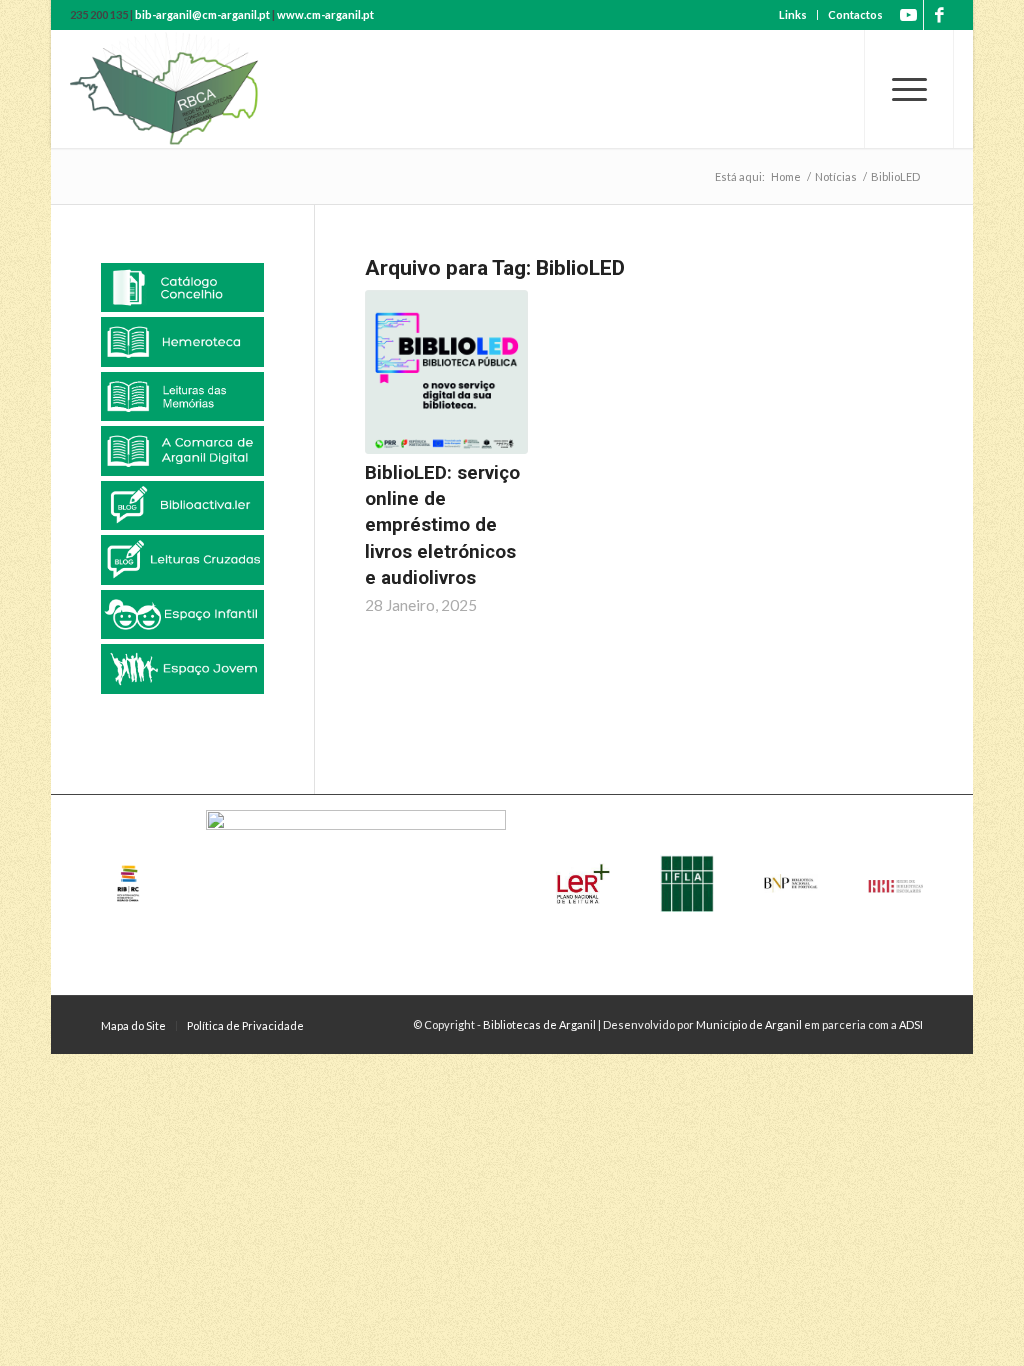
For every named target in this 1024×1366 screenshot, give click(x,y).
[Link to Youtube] (908, 15)
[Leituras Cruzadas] (182, 559)
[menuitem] (793, 15)
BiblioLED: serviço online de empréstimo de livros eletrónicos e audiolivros (442, 525)
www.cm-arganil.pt (325, 14)
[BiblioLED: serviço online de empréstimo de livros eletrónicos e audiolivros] (447, 372)
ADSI (911, 1024)
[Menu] (909, 89)
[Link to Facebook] (939, 15)
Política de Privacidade (245, 1025)
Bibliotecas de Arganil (539, 1024)
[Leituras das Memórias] (182, 396)
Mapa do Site (133, 1025)
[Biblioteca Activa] (182, 505)
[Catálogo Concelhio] (182, 287)
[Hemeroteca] (182, 341)
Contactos (855, 14)
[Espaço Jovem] (182, 668)
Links (793, 14)
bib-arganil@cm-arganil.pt (202, 14)
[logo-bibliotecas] (198, 89)
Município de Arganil (749, 1024)
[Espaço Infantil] (182, 614)
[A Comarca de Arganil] (182, 450)
